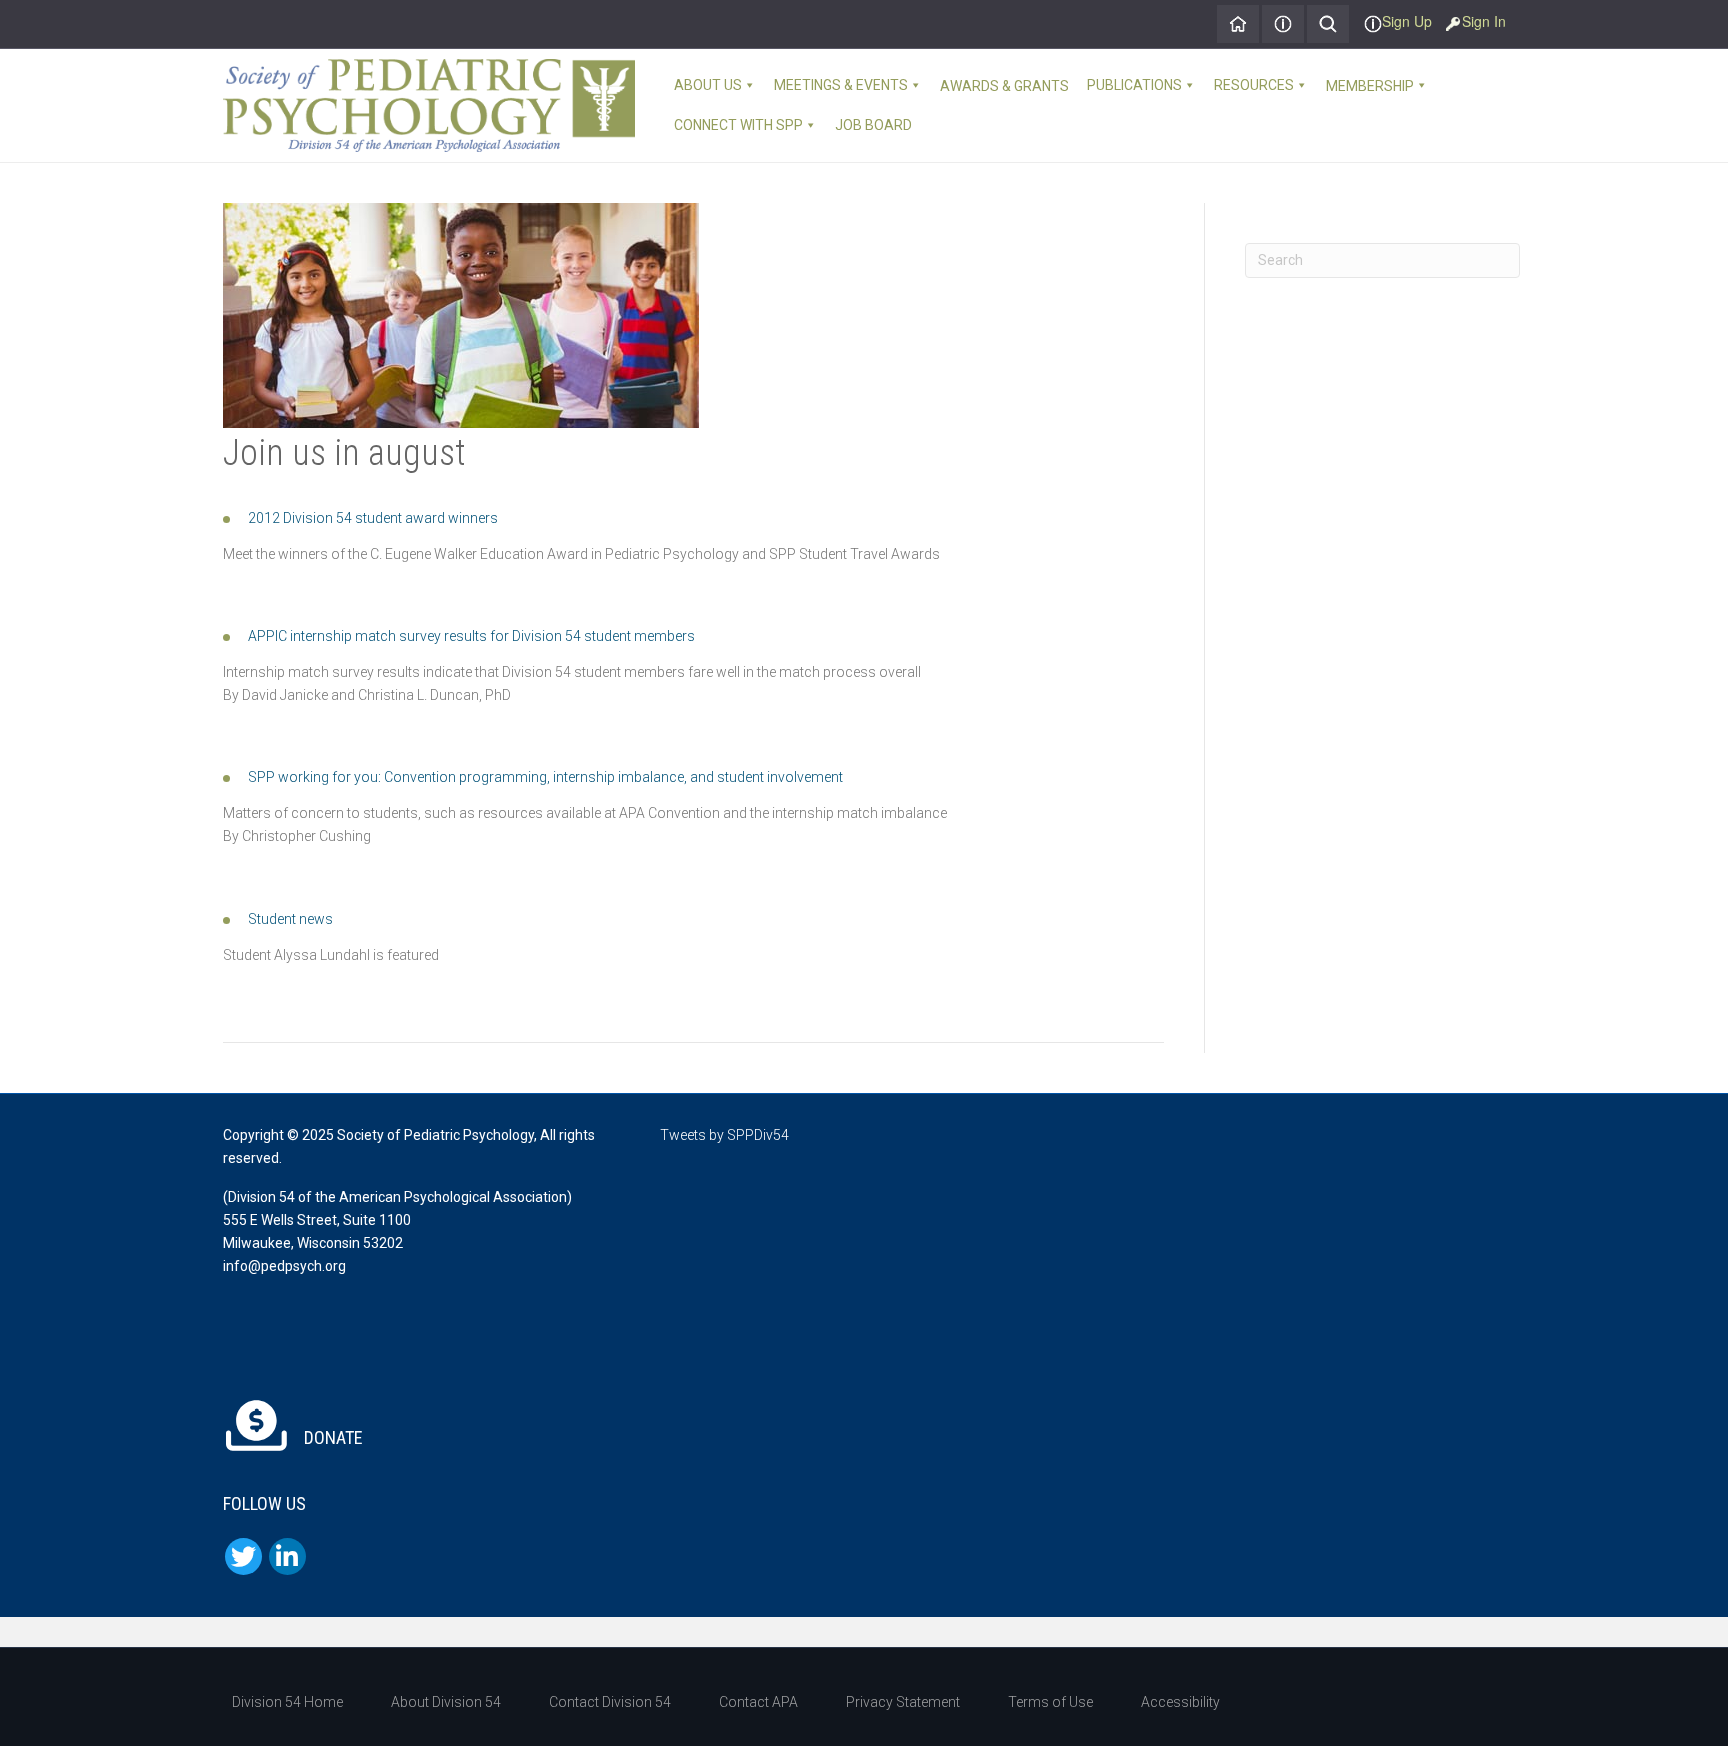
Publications (1134, 85)
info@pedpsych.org (284, 1266)
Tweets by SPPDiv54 (724, 1135)
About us (708, 85)
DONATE (331, 1437)
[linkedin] (287, 1556)
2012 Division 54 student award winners (373, 518)
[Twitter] (243, 1556)
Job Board (873, 125)
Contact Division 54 (610, 1702)
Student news (290, 919)
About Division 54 (446, 1702)
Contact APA (758, 1702)
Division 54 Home (287, 1702)
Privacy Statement (903, 1702)
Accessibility (1180, 1702)
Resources (1254, 85)
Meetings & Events (841, 85)
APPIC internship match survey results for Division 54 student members (471, 636)
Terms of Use (1050, 1702)
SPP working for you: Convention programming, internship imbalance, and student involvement (545, 777)
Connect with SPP (738, 125)
